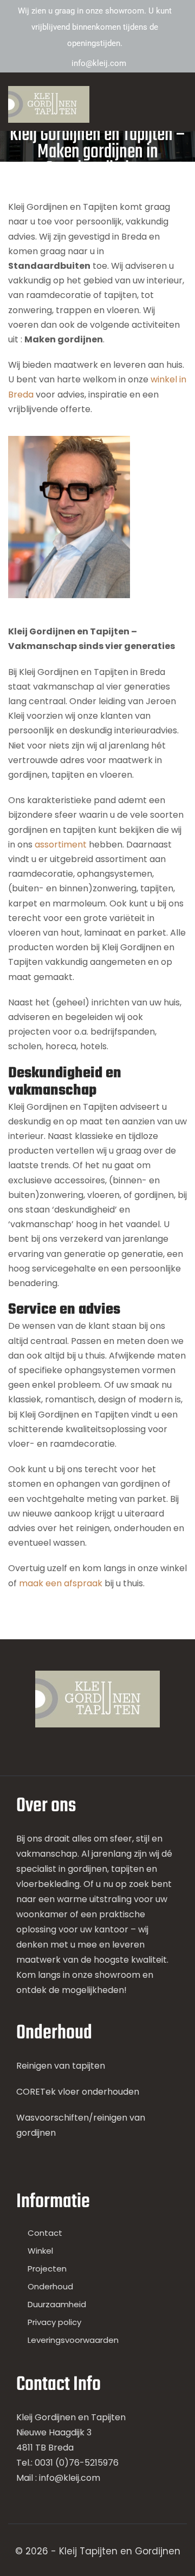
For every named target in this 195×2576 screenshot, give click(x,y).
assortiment (62, 845)
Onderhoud (50, 2286)
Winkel (40, 2251)
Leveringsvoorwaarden (73, 2340)
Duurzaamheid (57, 2304)
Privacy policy (54, 2322)
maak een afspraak (61, 1583)
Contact (45, 2233)
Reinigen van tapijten (61, 2066)
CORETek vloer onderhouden (78, 2092)
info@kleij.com (99, 63)
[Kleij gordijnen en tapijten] (49, 104)
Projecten (47, 2269)
